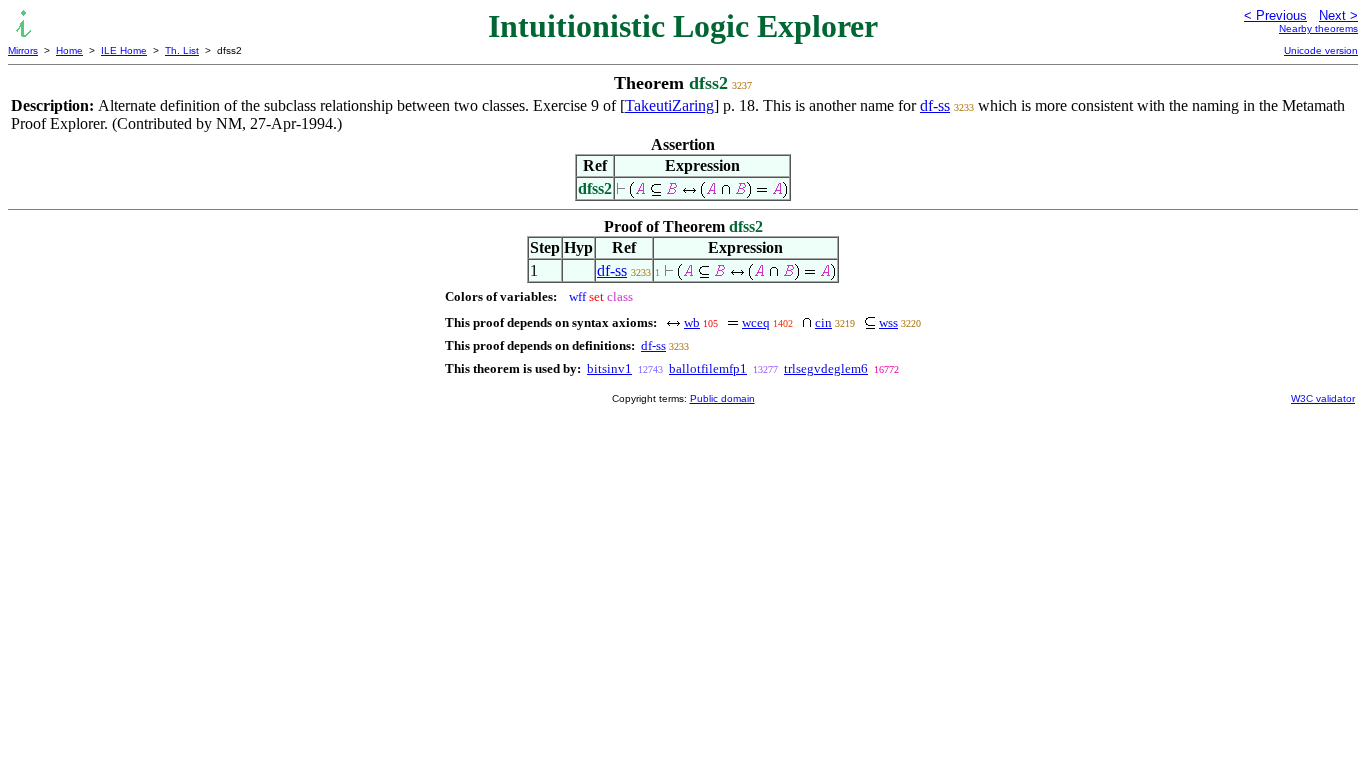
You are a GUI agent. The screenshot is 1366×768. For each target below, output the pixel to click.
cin (823, 322)
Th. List (182, 50)
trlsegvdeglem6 (826, 368)
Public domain (722, 398)
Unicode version (1321, 50)
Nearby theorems (1318, 28)
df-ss (935, 105)
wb (692, 322)
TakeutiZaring (669, 105)
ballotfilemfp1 (708, 368)
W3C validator (1323, 398)
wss (888, 322)
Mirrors (23, 50)
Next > (1338, 15)
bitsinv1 (609, 368)
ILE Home (124, 50)
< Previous (1275, 15)
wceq (756, 322)
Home (69, 50)
